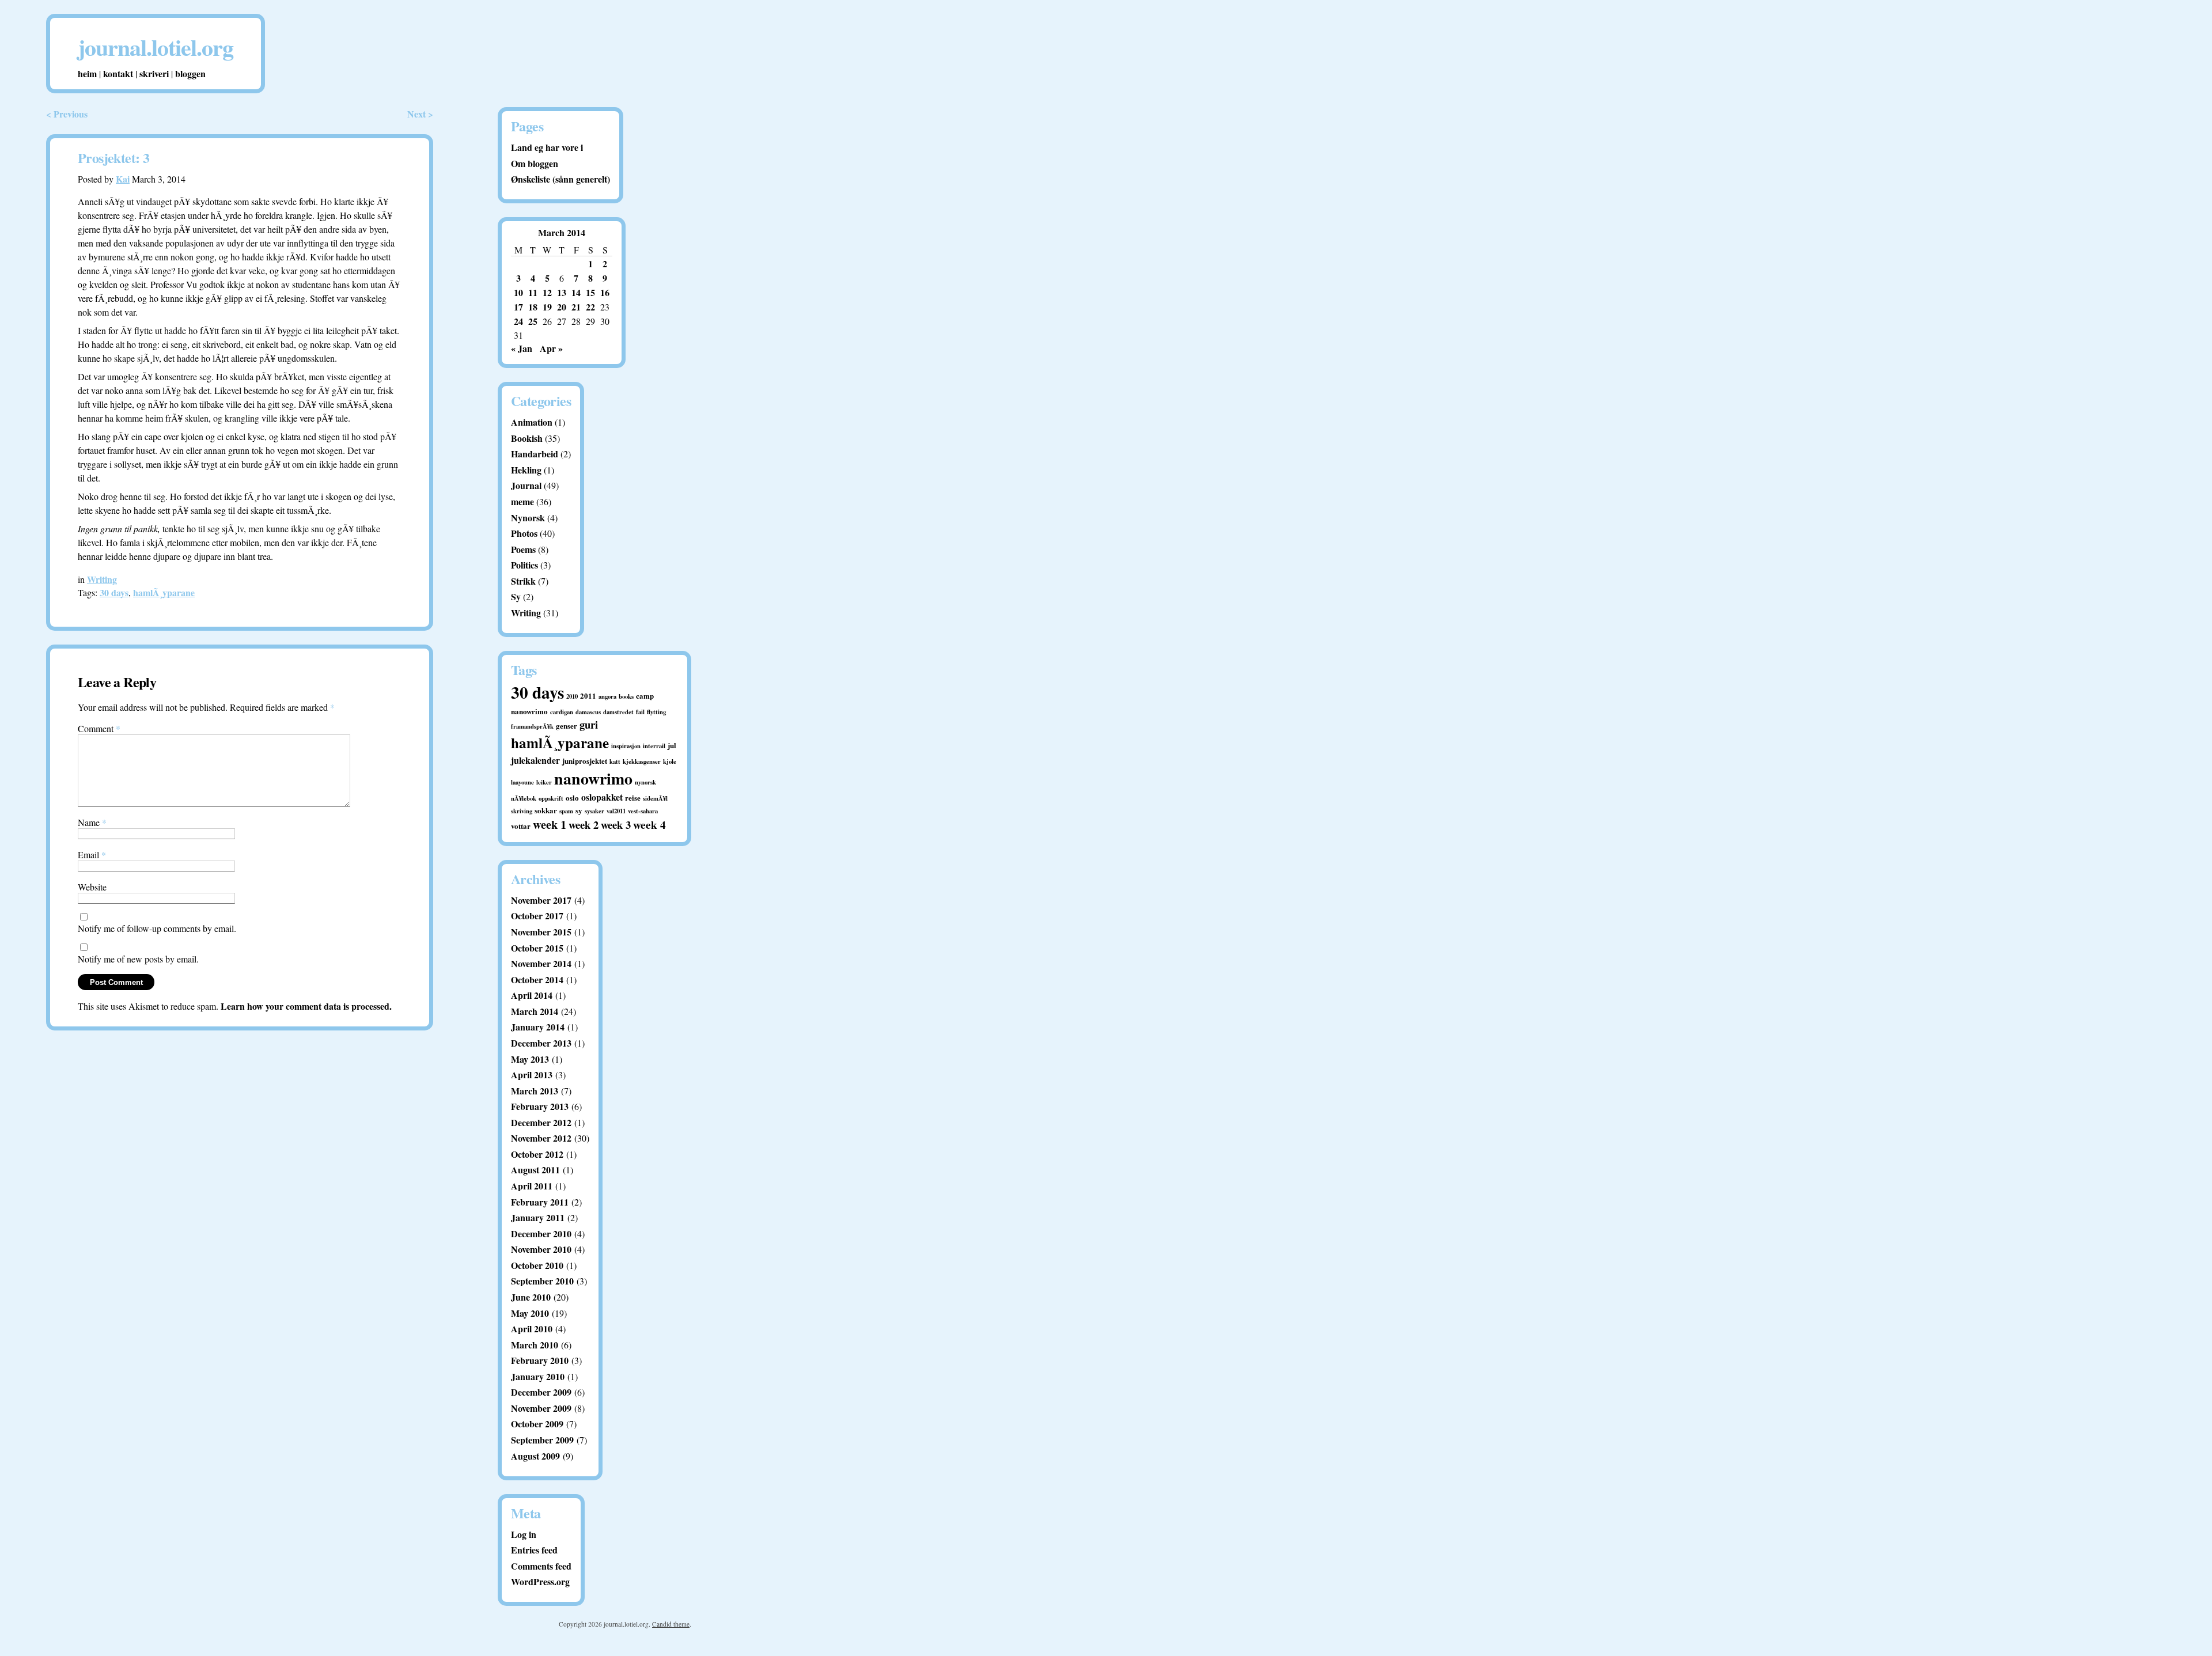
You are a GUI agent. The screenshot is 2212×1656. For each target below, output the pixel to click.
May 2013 (530, 1059)
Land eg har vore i (547, 147)
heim (87, 73)
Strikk (523, 581)
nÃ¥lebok (524, 798)
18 (533, 307)
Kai (123, 179)
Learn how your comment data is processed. (306, 1006)
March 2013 (535, 1091)
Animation (532, 422)
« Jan (522, 348)
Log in (524, 1534)
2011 (588, 696)
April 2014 (532, 995)
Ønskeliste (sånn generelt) (560, 179)
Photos (524, 533)
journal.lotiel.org (156, 47)
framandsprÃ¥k (532, 726)
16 (605, 292)
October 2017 (537, 916)
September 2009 (542, 1440)
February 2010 (540, 1360)
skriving (522, 811)
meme (522, 501)
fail (640, 712)
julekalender (535, 760)
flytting (656, 712)
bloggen (190, 73)
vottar (521, 826)
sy (579, 810)
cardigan (562, 712)
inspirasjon (626, 746)
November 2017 (541, 900)
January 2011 (538, 1217)
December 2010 (541, 1234)
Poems (523, 549)
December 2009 (541, 1392)
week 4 (649, 825)
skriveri (154, 73)
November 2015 (541, 932)
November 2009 (541, 1408)
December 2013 (541, 1043)
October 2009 (537, 1424)
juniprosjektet (585, 761)
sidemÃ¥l (655, 798)
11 (533, 292)
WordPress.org (540, 1581)
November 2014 (541, 963)
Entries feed (534, 1550)
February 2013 (540, 1106)
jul (672, 745)
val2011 (616, 811)
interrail (654, 746)
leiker (544, 782)
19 (547, 307)
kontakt (118, 73)
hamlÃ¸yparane (164, 592)
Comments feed (541, 1566)
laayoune (522, 782)
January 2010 (538, 1376)
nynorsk (645, 782)
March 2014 (535, 1011)
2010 (572, 696)
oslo (572, 797)
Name (92, 822)
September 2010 (542, 1281)
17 (518, 307)
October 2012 (537, 1154)
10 (518, 292)
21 (576, 307)
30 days (114, 592)
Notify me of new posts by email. (138, 959)
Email (92, 854)
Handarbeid (535, 454)
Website (92, 887)
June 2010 (531, 1297)
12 (547, 292)
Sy (516, 596)
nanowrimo (593, 778)
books (626, 696)
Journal (526, 485)
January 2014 (538, 1027)
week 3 (616, 825)
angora (607, 696)
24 (518, 321)
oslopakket (602, 797)
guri (589, 724)
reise (633, 797)
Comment (99, 728)
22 (590, 307)
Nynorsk (528, 518)
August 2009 (535, 1456)
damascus (588, 712)
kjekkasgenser (642, 761)
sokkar (546, 810)
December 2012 (541, 1122)
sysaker (594, 811)
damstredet (618, 712)
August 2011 (535, 1170)
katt (615, 761)
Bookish (527, 438)
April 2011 (532, 1186)
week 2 (584, 825)
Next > (420, 114)
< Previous (67, 114)
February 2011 (540, 1202)
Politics (524, 565)
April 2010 (532, 1329)
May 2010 (530, 1313)
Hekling (526, 470)
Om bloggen (535, 163)
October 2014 (537, 979)
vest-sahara (643, 811)
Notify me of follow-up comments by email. (157, 928)
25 (533, 321)
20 (562, 307)
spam (566, 811)
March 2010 (535, 1345)
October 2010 (537, 1265)
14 (576, 292)
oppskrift (551, 798)
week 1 (550, 824)
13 (562, 292)
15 (590, 292)
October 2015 (537, 948)
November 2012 (541, 1138)
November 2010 (541, 1249)
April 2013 (532, 1075)
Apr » (551, 348)
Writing (102, 579)
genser (567, 725)
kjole (670, 761)
